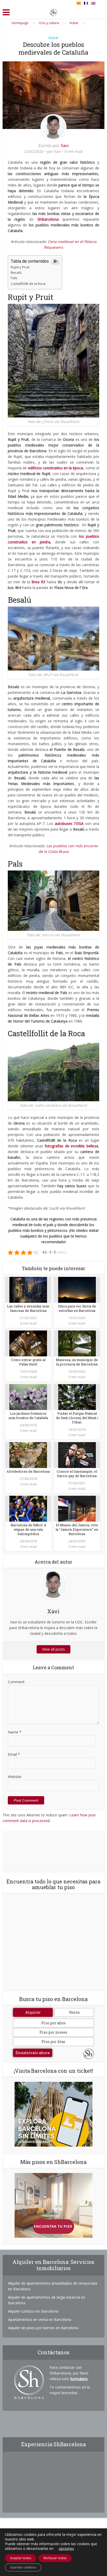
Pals (14, 278)
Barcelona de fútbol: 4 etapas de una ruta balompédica (28, 1529)
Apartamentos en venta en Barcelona (40, 2319)
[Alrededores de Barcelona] (28, 1454)
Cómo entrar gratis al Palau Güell (28, 1362)
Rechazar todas (55, 2558)
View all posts (53, 1649)
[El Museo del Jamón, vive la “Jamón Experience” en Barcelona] (77, 1508)
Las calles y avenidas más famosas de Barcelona (28, 1308)
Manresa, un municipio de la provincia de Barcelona (77, 1362)
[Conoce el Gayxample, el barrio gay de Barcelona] (77, 1454)
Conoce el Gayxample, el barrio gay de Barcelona (77, 1474)
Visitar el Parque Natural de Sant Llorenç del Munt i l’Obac (77, 1418)
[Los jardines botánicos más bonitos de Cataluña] (28, 1396)
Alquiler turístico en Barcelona (33, 2311)
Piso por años (53, 2023)
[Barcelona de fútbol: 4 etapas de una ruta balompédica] (28, 1508)
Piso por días (53, 2042)
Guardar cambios (23, 2567)
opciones (66, 2549)
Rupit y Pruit (20, 267)
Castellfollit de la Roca (28, 284)
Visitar (53, 38)
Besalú (16, 272)
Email (14, 1754)
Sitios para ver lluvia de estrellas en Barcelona (77, 1308)
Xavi (65, 146)
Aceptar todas (21, 2558)
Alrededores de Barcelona (28, 1471)
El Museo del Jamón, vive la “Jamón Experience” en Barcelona (77, 1529)
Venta (74, 2012)
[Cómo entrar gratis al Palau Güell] (28, 1343)
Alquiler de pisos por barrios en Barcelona (43, 2328)
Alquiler (33, 2012)
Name (15, 1732)
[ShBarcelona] (53, 11)
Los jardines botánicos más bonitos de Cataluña (28, 1416)
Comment (16, 1682)
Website (15, 1777)
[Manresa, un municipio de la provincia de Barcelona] (77, 1343)
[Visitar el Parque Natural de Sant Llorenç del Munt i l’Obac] (77, 1396)
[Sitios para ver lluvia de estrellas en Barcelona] (77, 1289)
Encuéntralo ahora (33, 2053)
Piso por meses (53, 2032)
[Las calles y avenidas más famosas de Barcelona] (28, 1289)
